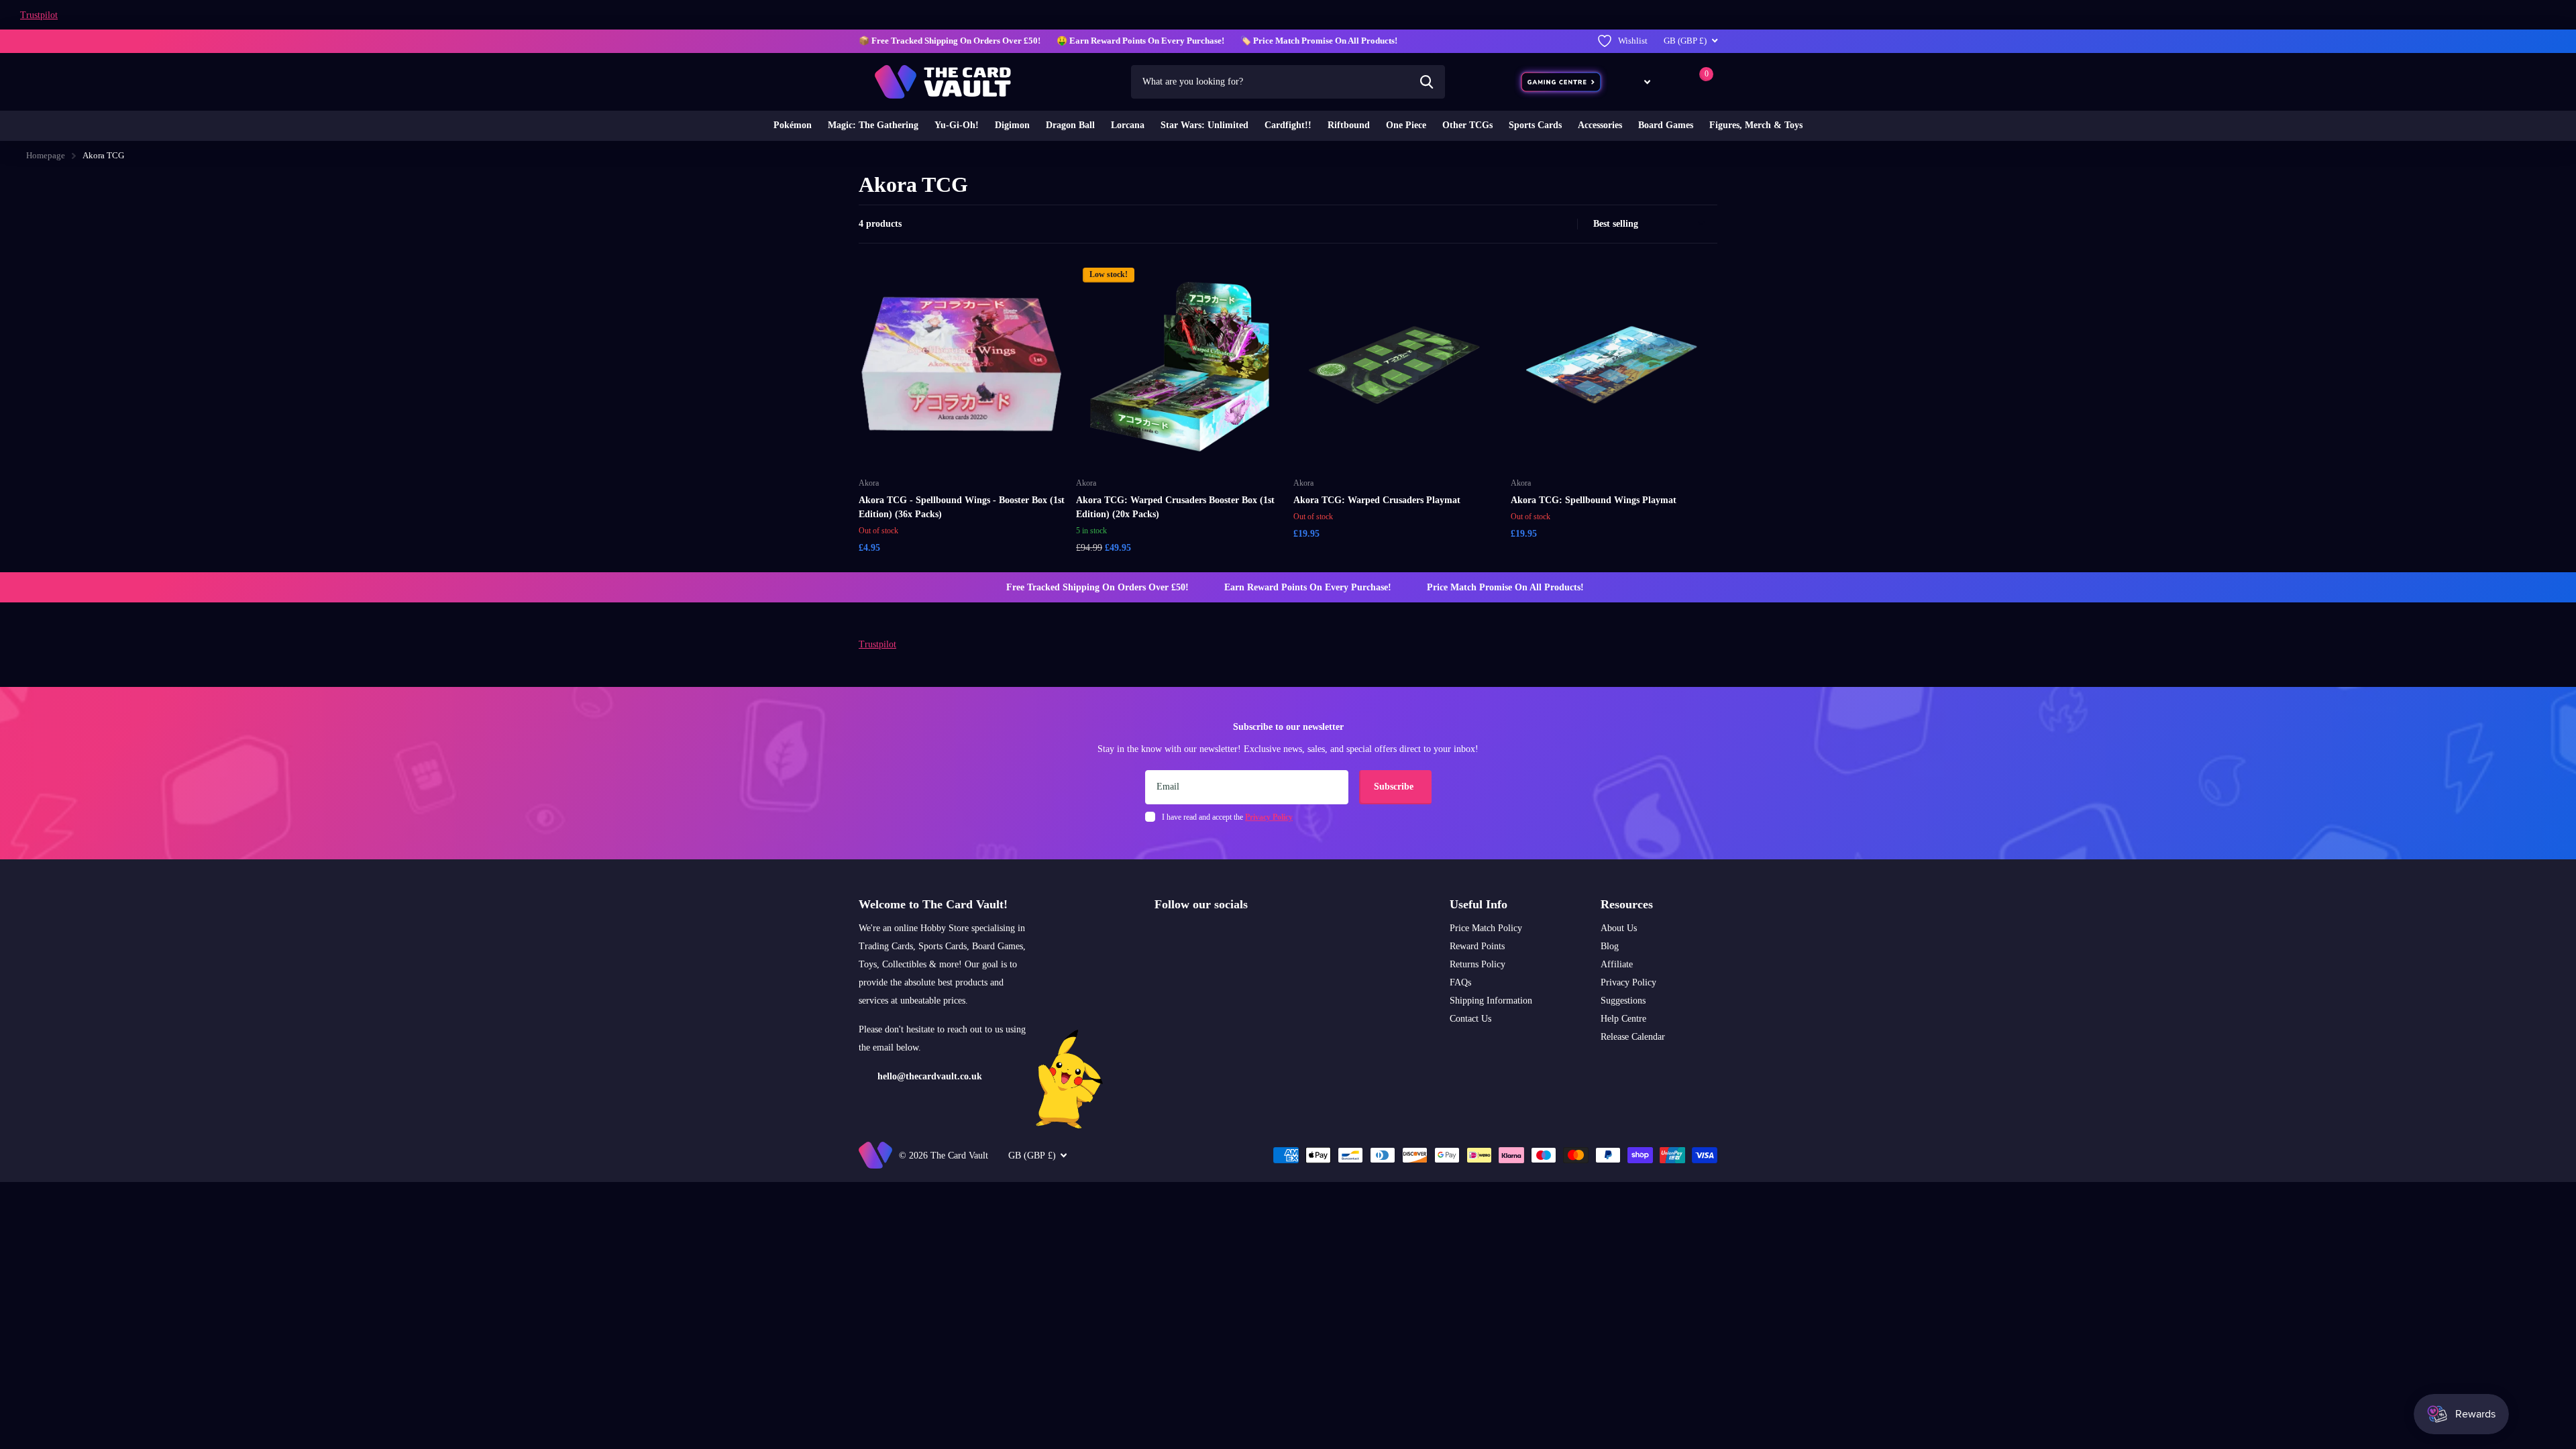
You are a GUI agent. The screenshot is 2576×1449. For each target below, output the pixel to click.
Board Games (1666, 125)
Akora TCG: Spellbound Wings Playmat (1594, 500)
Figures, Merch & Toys (1756, 125)
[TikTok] (1216, 936)
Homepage (46, 155)
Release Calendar (1633, 1037)
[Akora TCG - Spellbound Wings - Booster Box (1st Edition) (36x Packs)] (962, 364)
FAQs (1460, 982)
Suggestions (1623, 1001)
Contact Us (1470, 1019)
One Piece (1406, 125)
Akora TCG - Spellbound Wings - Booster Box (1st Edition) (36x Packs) (962, 507)
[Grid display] (1548, 224)
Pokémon (793, 125)
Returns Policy (1478, 964)
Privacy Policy (1628, 982)
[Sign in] (1673, 82)
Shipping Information (1491, 1001)
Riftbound (1349, 125)
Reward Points (1477, 946)
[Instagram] (1159, 936)
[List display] (1563, 224)
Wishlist (1633, 41)
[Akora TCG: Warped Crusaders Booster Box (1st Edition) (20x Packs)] (1179, 364)
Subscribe (1395, 787)
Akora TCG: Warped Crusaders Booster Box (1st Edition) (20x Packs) (1175, 507)
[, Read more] (1638, 82)
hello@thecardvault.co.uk (930, 1076)
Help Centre (1623, 1019)
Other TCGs (1467, 125)
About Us (1619, 928)
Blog (1610, 946)
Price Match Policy (1486, 928)
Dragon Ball (1070, 125)
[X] (1188, 936)
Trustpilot (39, 15)
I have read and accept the (1227, 817)
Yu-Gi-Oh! (957, 125)
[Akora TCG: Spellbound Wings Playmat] (1614, 364)
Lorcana (1128, 125)
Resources (1627, 904)
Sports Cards (1535, 125)
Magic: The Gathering (873, 125)
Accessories (1600, 125)
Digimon (1012, 125)
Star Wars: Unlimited (1204, 125)
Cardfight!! (1288, 125)
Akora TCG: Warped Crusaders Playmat (1377, 500)
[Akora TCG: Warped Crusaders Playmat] (1397, 364)
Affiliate (1617, 964)
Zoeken (1427, 82)
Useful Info (1479, 904)
